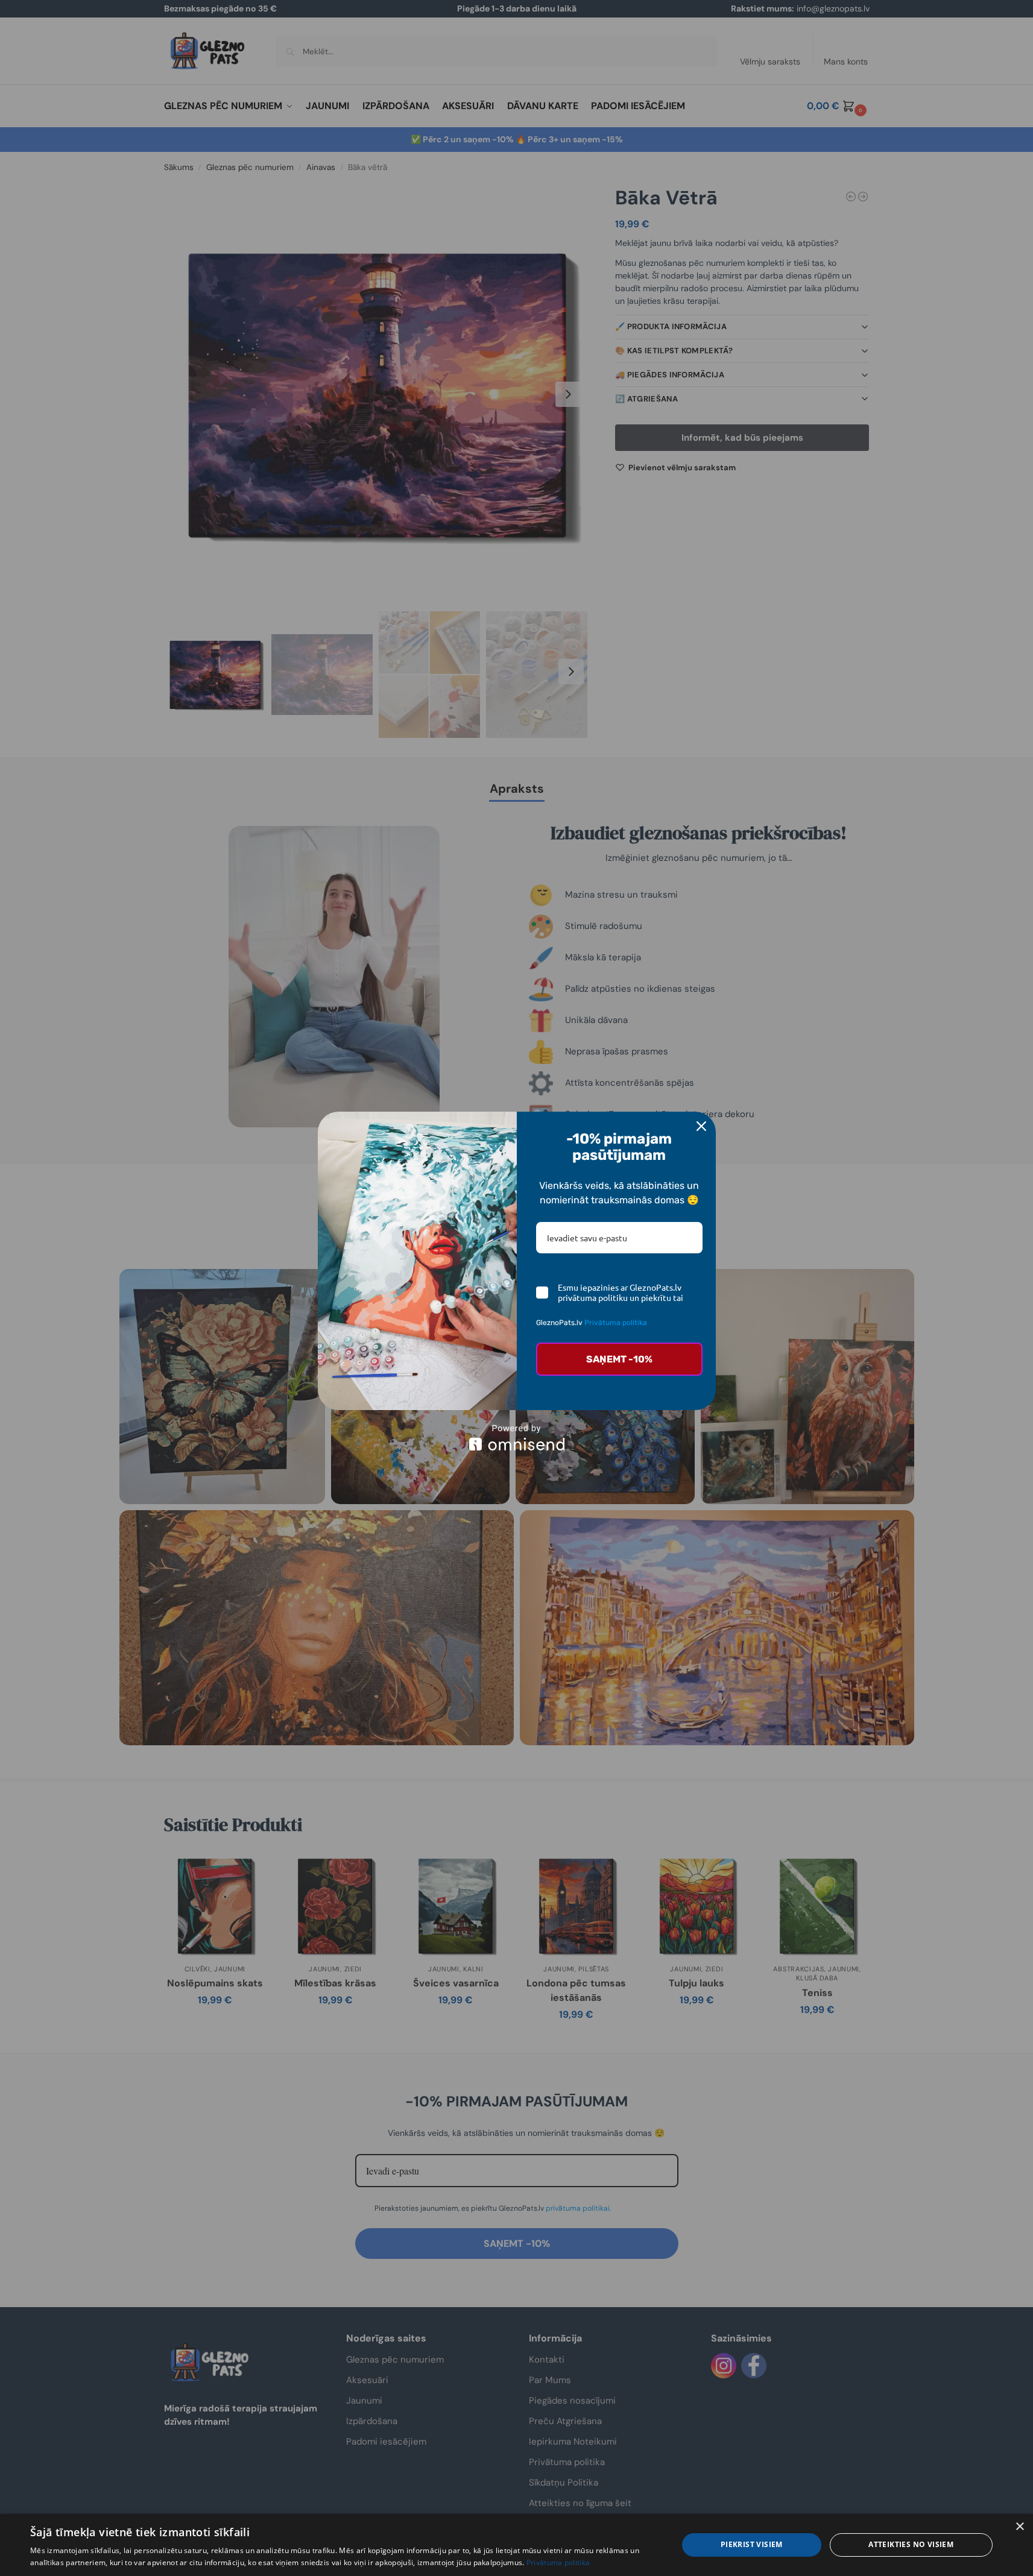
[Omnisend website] (517, 1438)
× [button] (1019, 2527)
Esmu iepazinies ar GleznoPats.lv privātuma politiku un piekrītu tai (621, 1293)
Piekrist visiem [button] (752, 2544)
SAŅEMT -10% (619, 1359)
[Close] (701, 1126)
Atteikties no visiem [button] (911, 2544)
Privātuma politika (616, 1323)
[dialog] (516, 2545)
